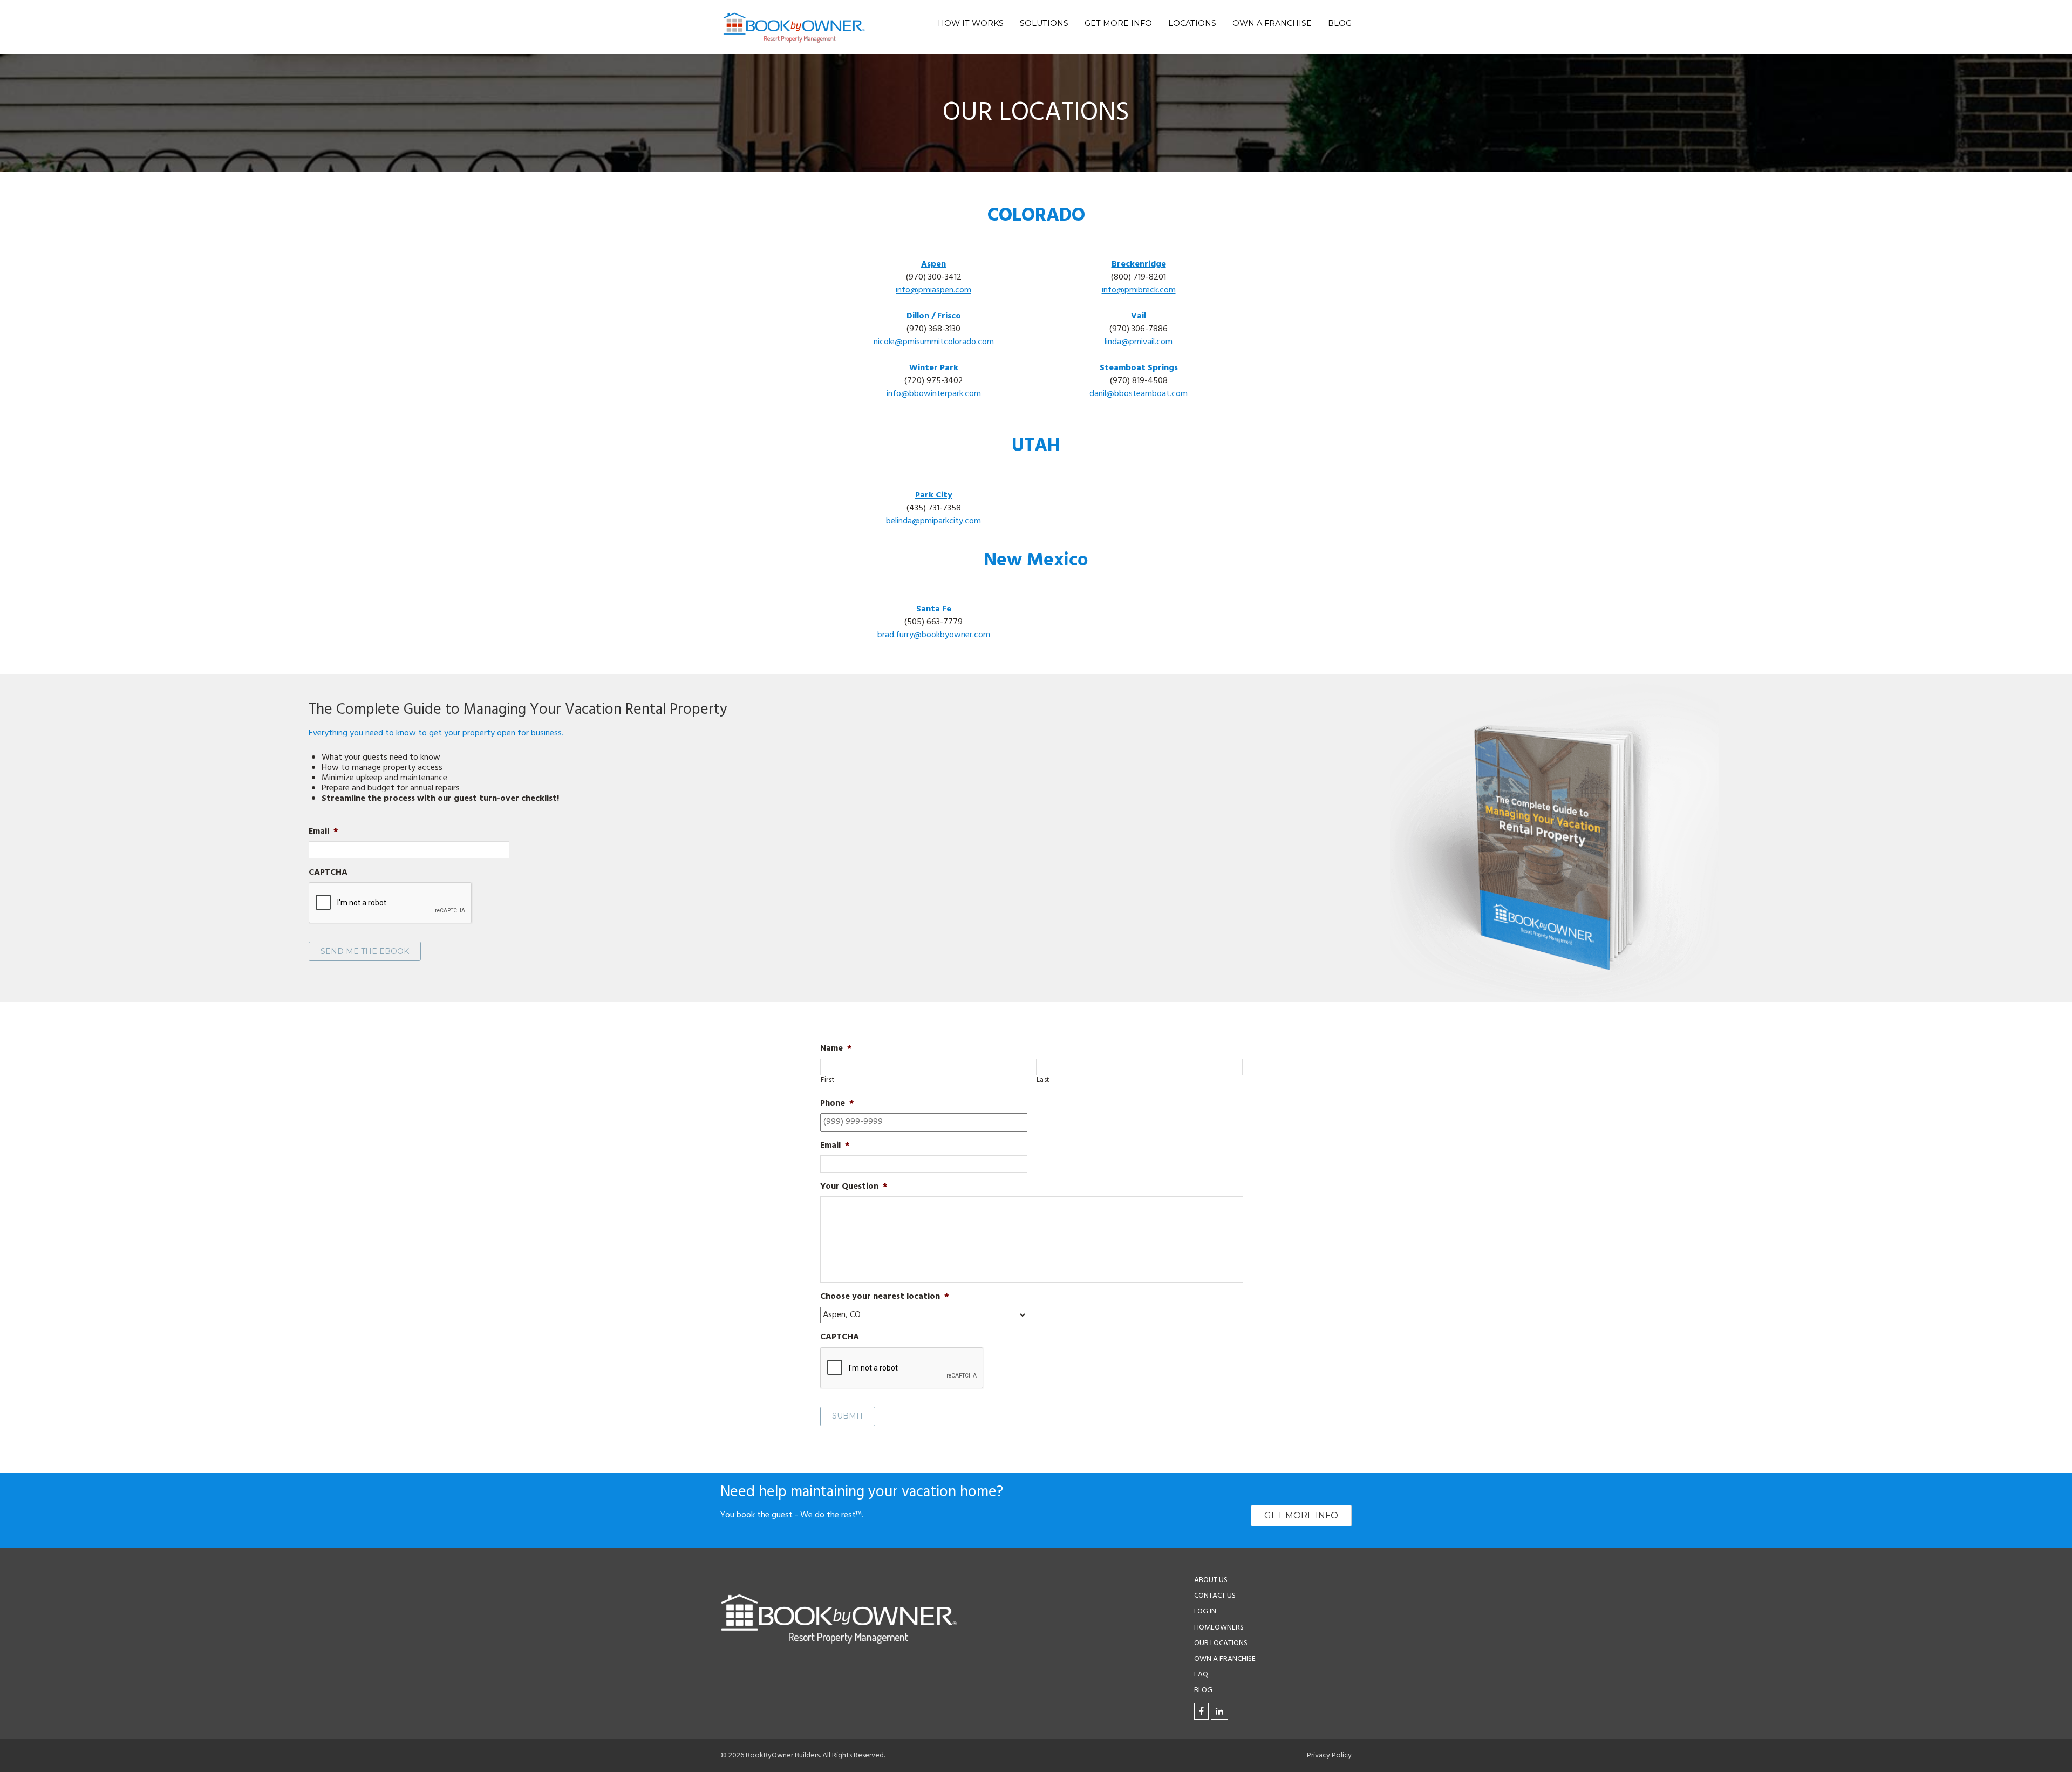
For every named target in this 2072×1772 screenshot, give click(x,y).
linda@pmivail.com (1139, 342)
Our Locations (1221, 1643)
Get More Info (1118, 23)
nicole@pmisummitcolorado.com (934, 342)
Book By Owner (794, 27)
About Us (1211, 1580)
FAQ (1201, 1675)
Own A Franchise (1272, 23)
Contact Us (1215, 1596)
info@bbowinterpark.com (934, 394)
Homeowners (1219, 1627)
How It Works (971, 23)
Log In (1205, 1611)
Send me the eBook (365, 951)
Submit (848, 1416)
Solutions (1044, 23)
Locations (1192, 23)
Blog (1340, 23)
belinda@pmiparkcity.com (933, 521)
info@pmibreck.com (1139, 290)
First (827, 1080)
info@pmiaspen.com (933, 290)
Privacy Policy (1329, 1756)
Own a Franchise (1225, 1659)
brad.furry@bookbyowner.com (934, 635)
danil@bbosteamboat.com (1139, 394)
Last (1043, 1080)
